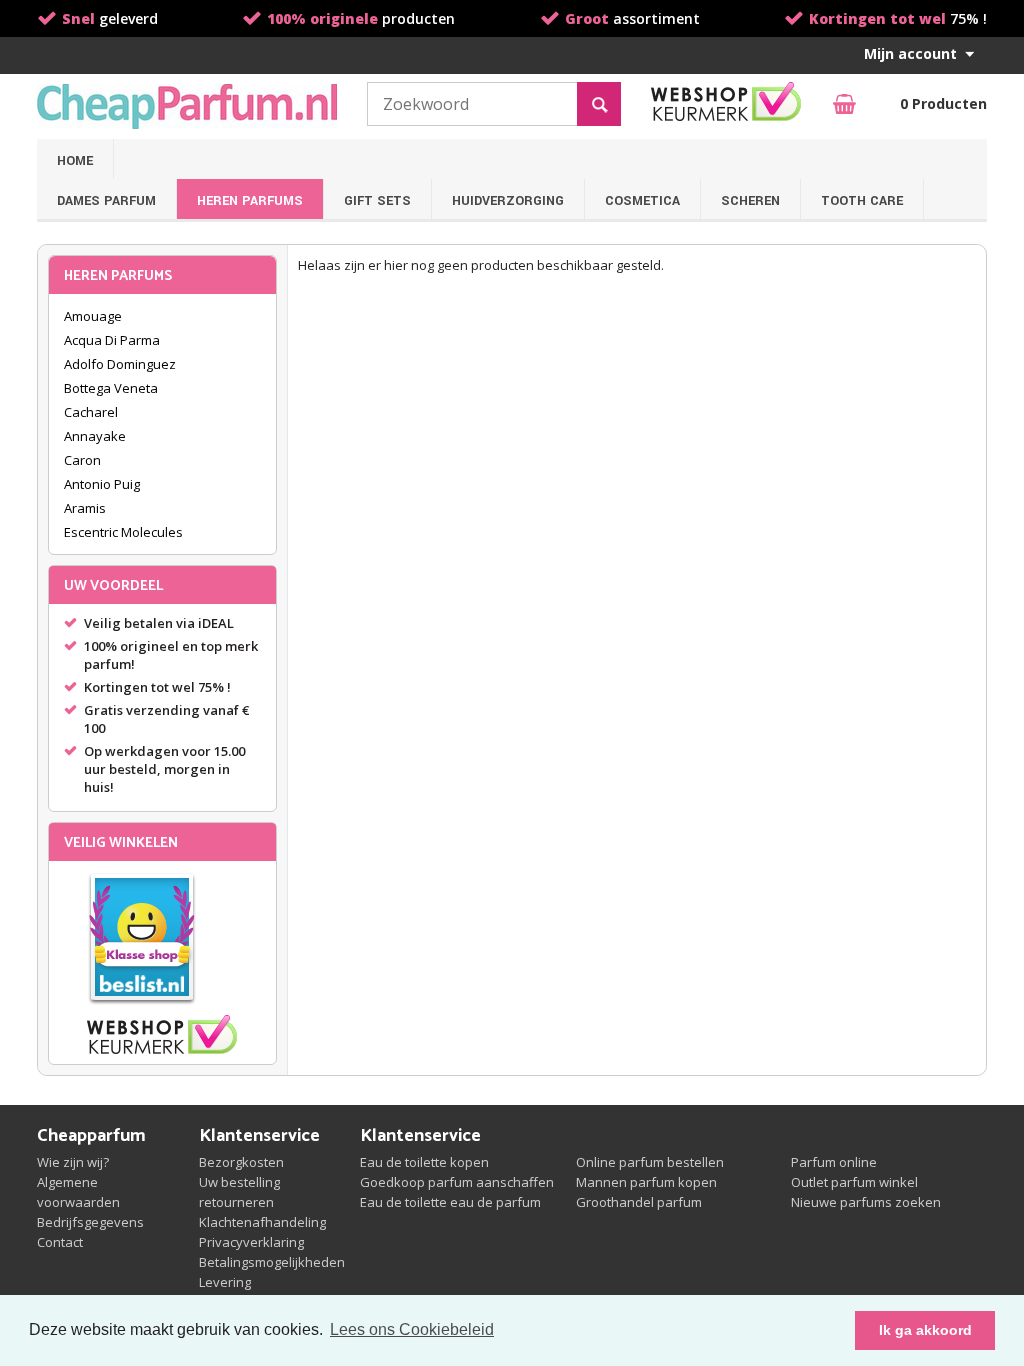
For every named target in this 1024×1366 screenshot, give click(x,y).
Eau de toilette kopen (424, 1162)
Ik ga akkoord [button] (925, 1330)
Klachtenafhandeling (262, 1222)
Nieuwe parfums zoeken (866, 1202)
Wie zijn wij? (73, 1162)
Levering (225, 1282)
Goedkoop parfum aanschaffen (457, 1182)
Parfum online (834, 1162)
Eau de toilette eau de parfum (450, 1202)
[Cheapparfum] (187, 106)
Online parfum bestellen (650, 1162)
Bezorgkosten (241, 1162)
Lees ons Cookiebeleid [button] (412, 1329)
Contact (60, 1242)
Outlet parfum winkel (854, 1182)
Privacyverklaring (251, 1242)
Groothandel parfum (639, 1202)
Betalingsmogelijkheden (272, 1262)
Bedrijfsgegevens (90, 1222)
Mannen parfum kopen (646, 1182)
